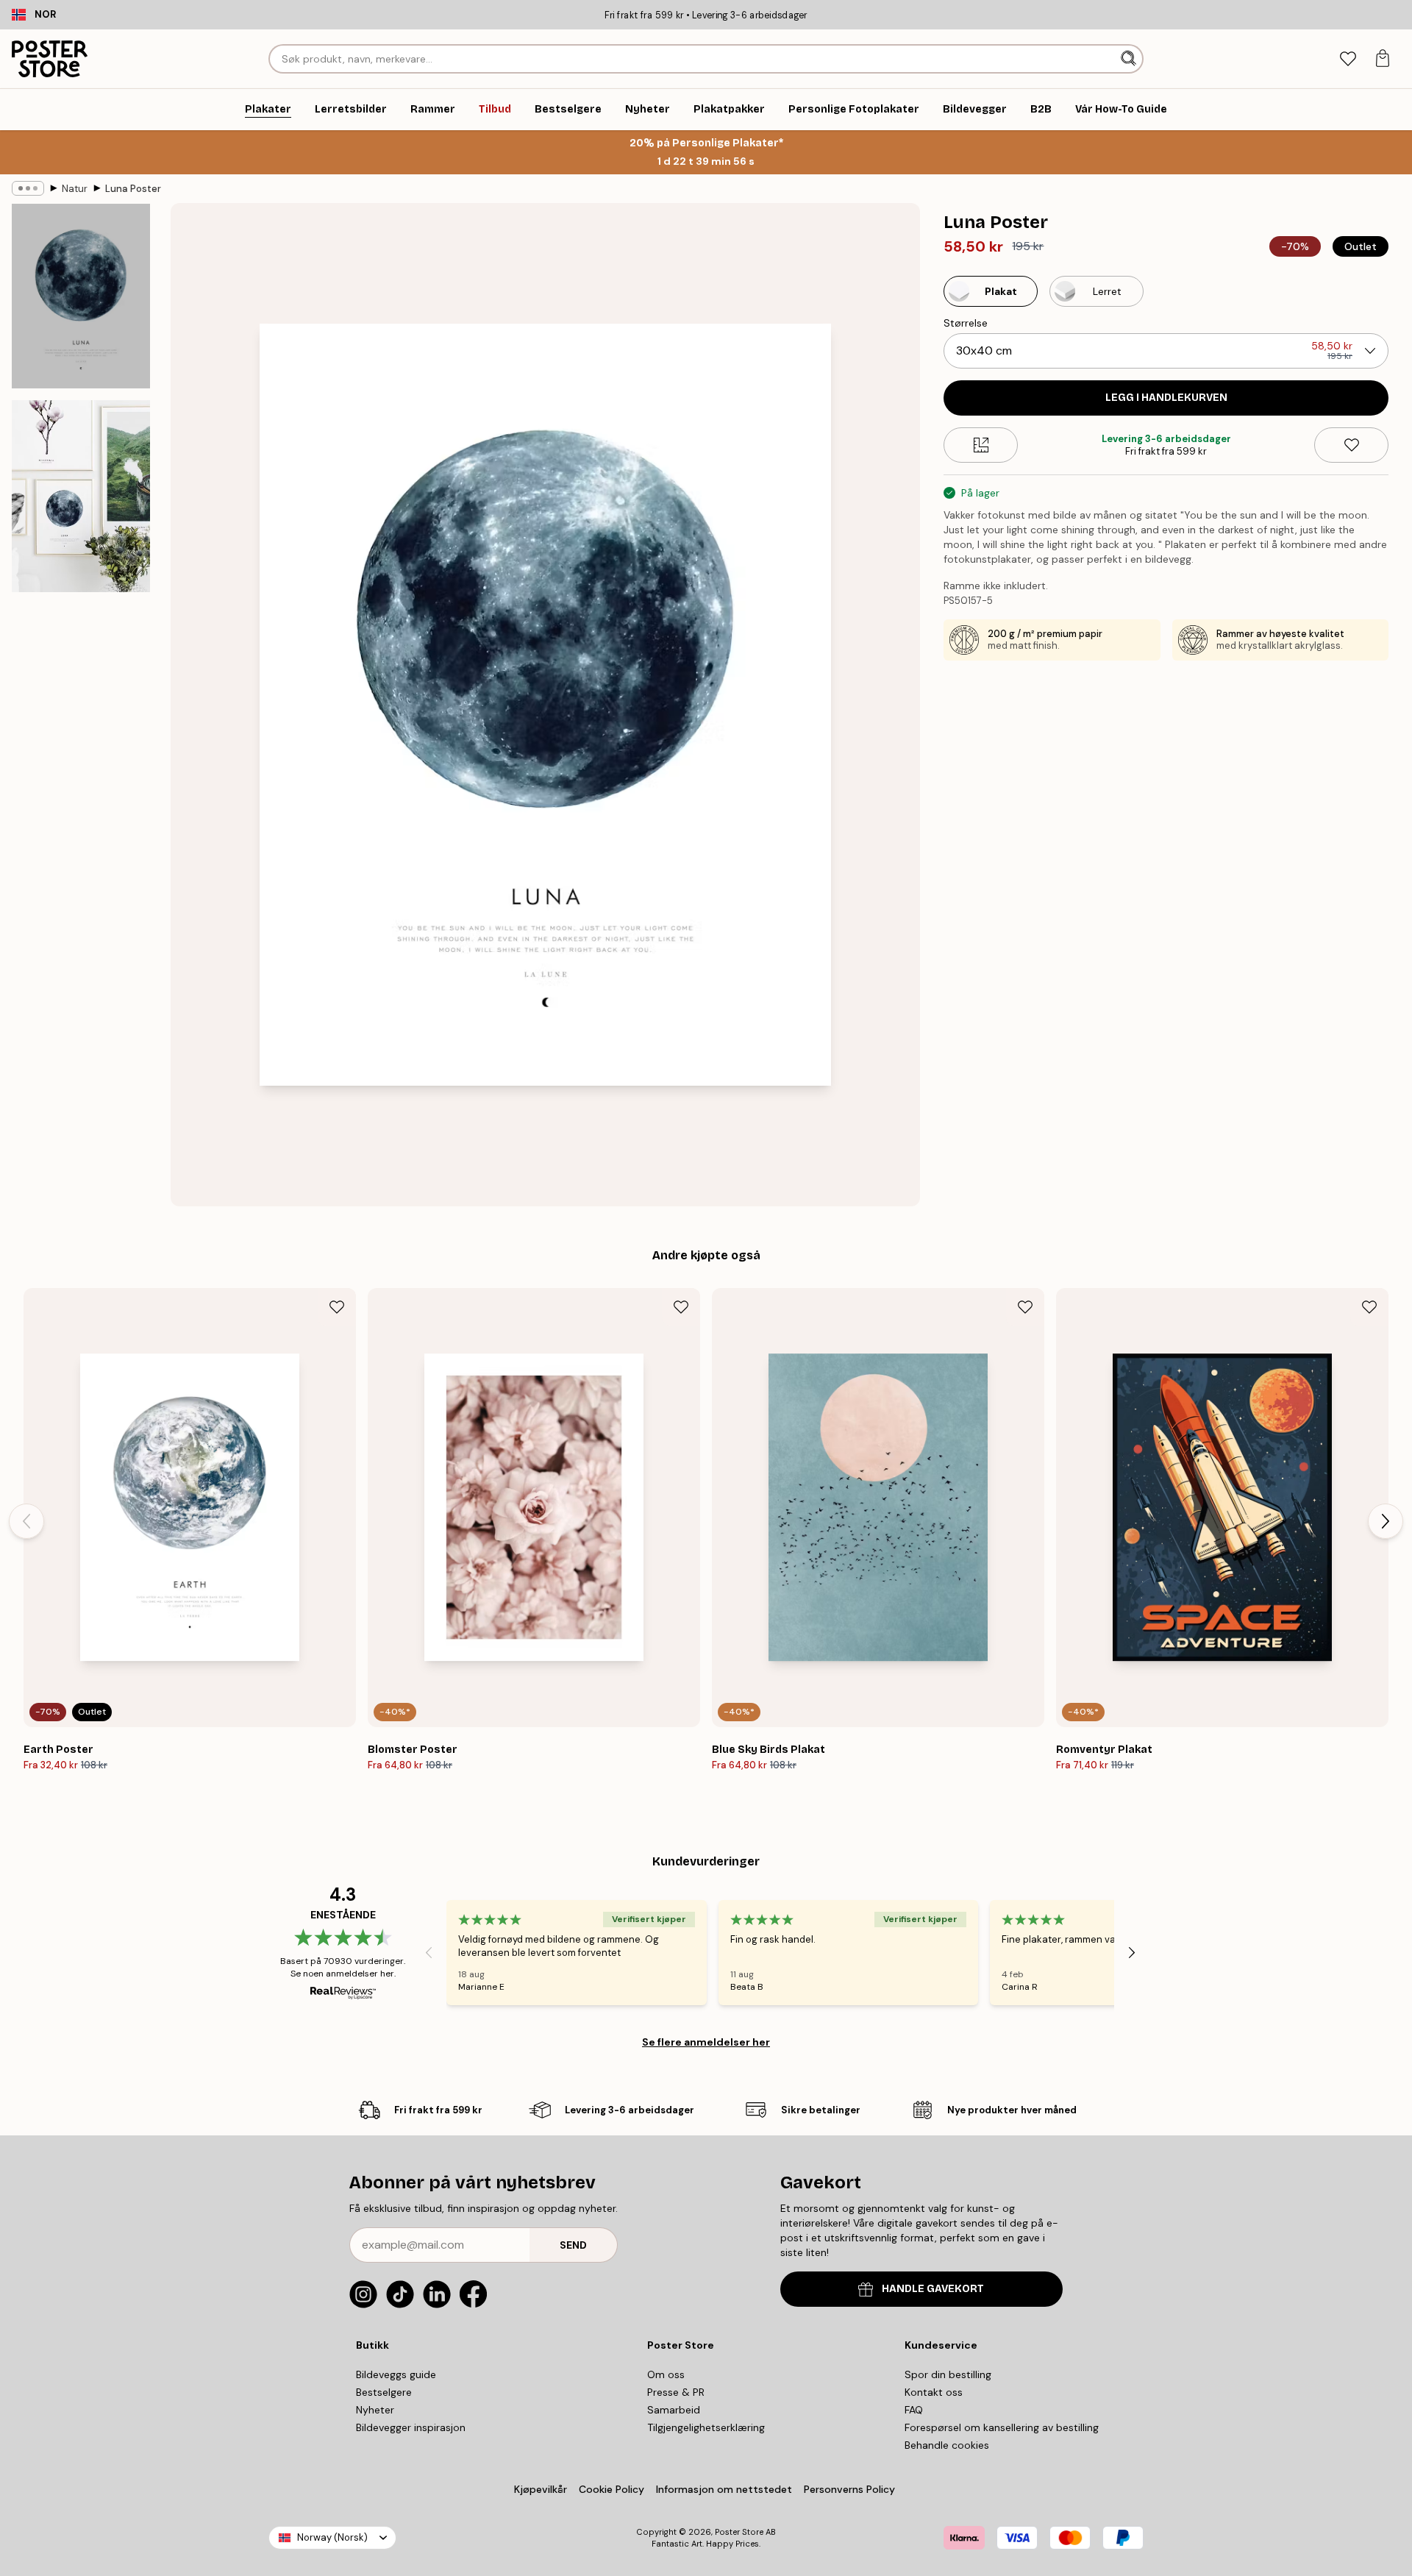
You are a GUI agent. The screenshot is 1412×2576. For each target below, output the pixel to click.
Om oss (666, 2374)
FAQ (914, 2410)
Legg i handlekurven (1166, 398)
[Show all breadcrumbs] (28, 188)
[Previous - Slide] (26, 1521)
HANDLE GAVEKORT (933, 2289)
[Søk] (1130, 59)
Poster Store (739, 2532)
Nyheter (375, 2410)
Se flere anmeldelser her (706, 2042)
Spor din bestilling (948, 2374)
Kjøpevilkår (541, 2489)
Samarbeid (674, 2410)
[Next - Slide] (1386, 1521)
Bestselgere (384, 2392)
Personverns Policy (851, 2489)
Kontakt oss (934, 2392)
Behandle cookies (947, 2445)
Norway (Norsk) (332, 2537)
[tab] (1348, 59)
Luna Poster (133, 189)
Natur (75, 189)
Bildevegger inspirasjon (411, 2427)
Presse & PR (676, 2392)
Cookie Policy (611, 2489)
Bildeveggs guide (396, 2374)
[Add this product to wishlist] (1351, 445)
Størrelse (966, 323)
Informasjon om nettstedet (724, 2489)
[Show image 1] (81, 296)
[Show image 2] (81, 496)
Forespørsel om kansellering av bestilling (1002, 2427)
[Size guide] (981, 445)
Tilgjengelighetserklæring (706, 2427)
